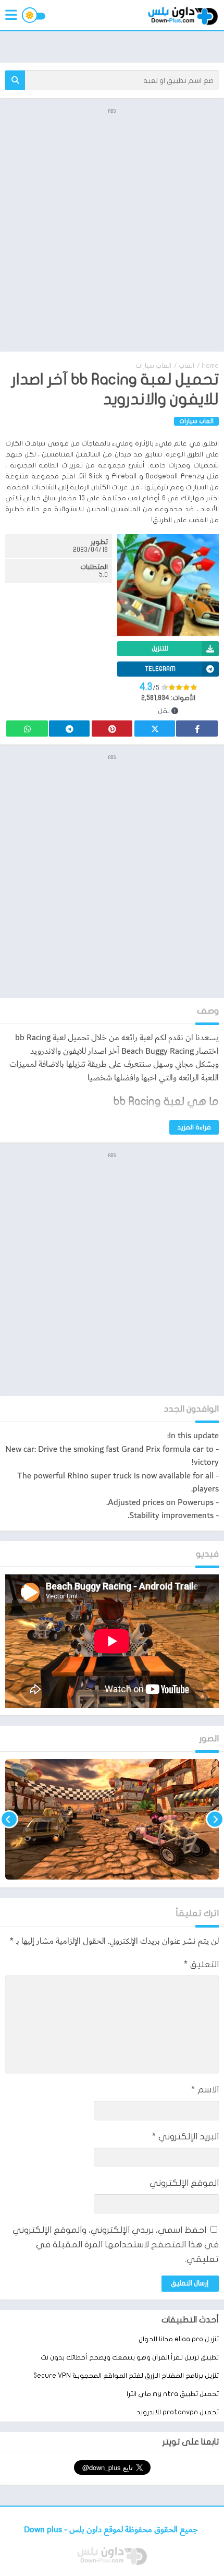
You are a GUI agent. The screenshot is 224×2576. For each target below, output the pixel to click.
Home (210, 366)
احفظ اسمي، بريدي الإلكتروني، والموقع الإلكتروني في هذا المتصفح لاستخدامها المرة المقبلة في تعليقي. (116, 2244)
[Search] (15, 80)
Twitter (155, 729)
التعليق (201, 1964)
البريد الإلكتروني (185, 2136)
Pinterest (112, 729)
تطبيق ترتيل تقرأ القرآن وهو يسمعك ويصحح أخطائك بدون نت (130, 2357)
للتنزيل (160, 648)
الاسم (205, 2090)
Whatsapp (27, 729)
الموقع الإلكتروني (184, 2183)
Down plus (44, 2530)
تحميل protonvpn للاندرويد (178, 2412)
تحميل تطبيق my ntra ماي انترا (173, 2394)
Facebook (197, 729)
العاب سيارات (153, 366)
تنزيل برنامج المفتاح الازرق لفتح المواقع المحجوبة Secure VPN (126, 2376)
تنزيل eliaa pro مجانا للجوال (179, 2339)
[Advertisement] (112, 229)
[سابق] (215, 1819)
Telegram (69, 729)
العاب (186, 366)
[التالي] (9, 1819)
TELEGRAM (160, 669)
